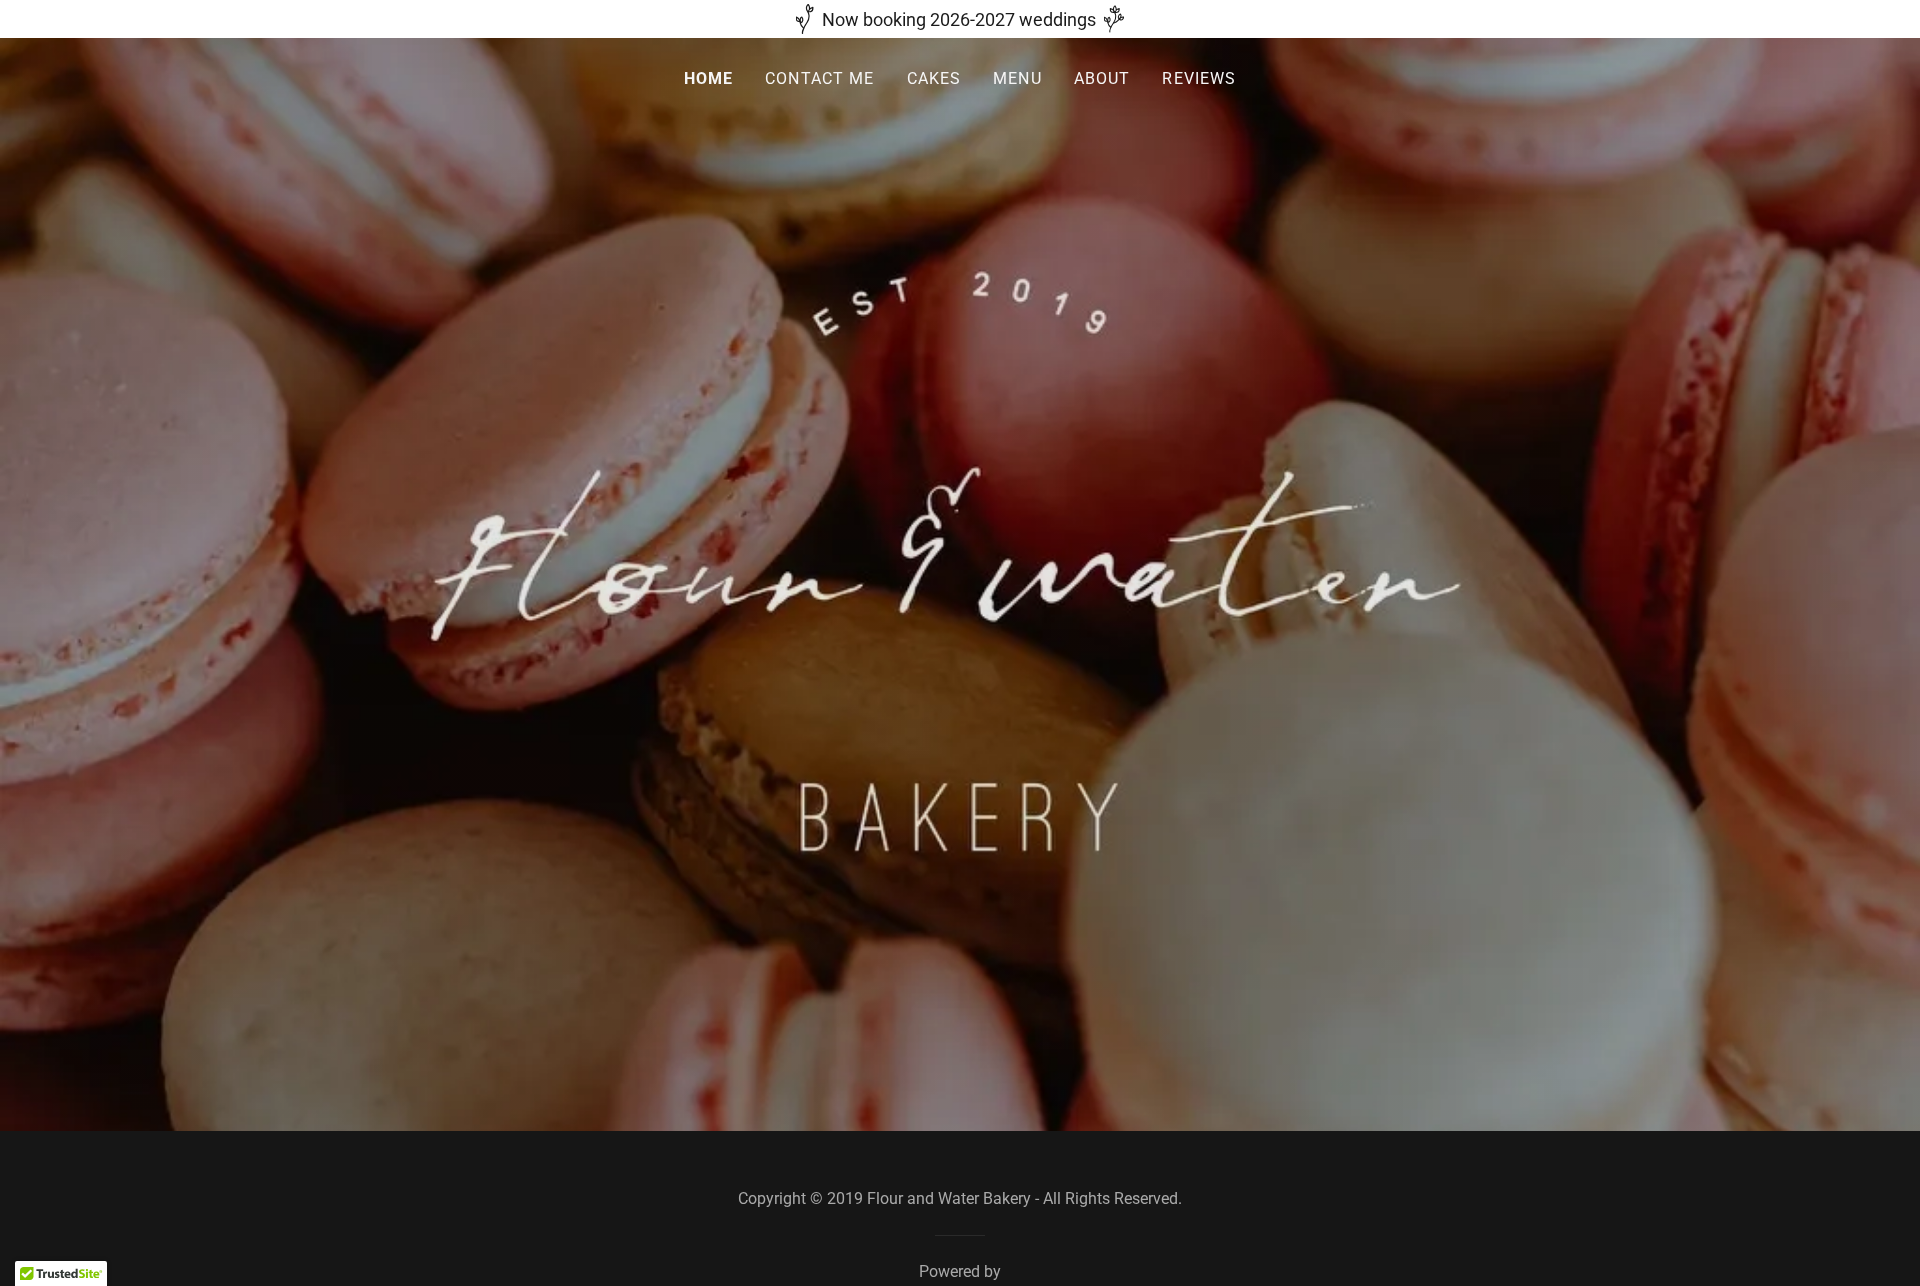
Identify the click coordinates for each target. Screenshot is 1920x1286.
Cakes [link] (934, 78)
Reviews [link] (1199, 78)
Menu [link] (1017, 78)
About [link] (1102, 78)
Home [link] (709, 78)
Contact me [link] (819, 78)
